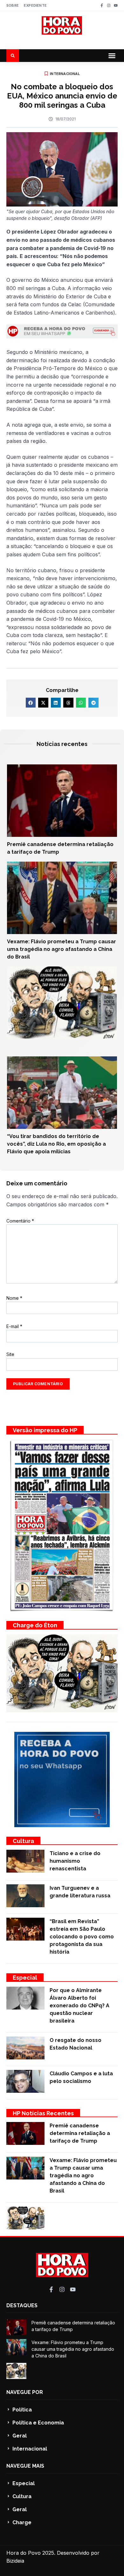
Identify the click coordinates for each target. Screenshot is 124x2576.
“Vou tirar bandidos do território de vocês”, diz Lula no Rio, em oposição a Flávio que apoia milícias (56, 1144)
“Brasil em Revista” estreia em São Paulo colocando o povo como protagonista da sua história (82, 1937)
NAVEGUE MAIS (25, 2466)
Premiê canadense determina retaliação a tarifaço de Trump (80, 2133)
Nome (14, 1298)
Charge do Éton (35, 1625)
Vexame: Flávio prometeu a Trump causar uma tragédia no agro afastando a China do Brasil (62, 949)
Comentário (20, 1221)
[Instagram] (109, 5)
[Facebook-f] (102, 5)
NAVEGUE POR (25, 2392)
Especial (25, 1978)
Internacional (65, 74)
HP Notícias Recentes (43, 2113)
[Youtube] (116, 5)
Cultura (23, 1841)
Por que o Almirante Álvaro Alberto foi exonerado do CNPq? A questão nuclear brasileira (79, 2006)
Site (10, 1354)
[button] (112, 56)
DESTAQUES (22, 2305)
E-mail (14, 1326)
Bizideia (15, 2561)
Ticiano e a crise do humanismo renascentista (75, 1861)
